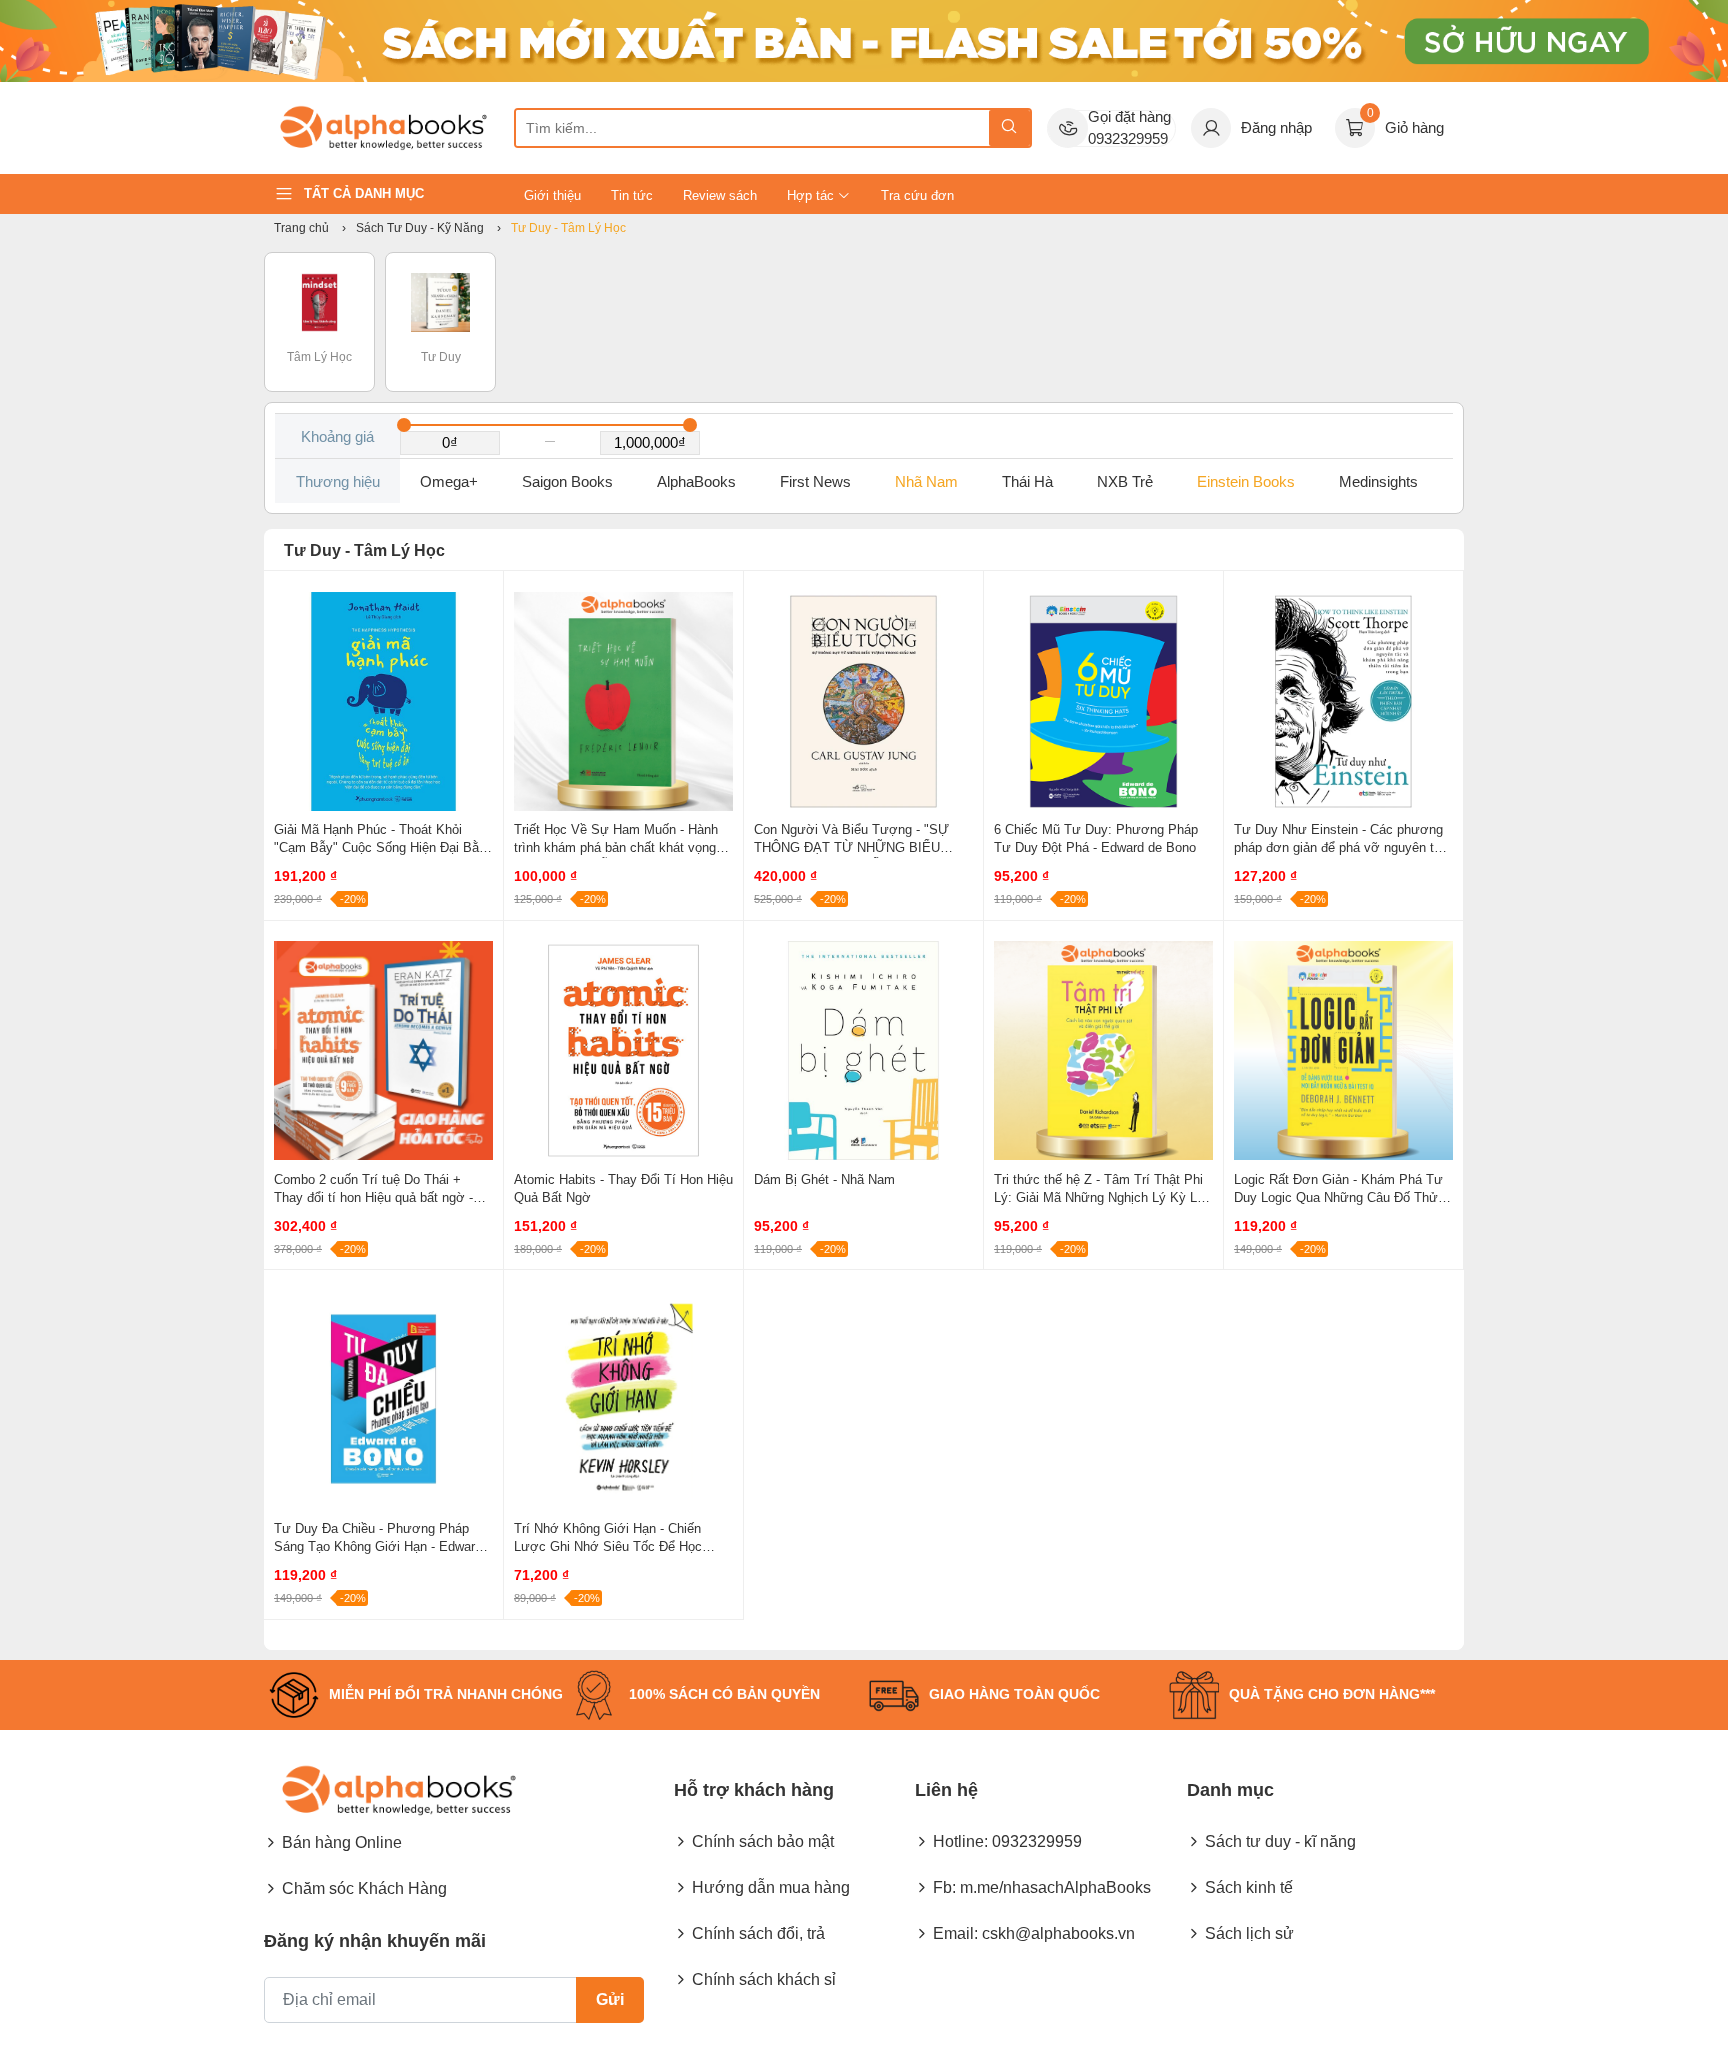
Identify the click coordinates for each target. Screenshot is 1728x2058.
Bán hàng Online (342, 1842)
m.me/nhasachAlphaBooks (1055, 1887)
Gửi (610, 1999)
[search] (1009, 128)
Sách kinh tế (1249, 1887)
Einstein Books (1246, 481)
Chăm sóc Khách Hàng (364, 1888)
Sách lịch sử (1249, 1933)
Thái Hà (1027, 481)
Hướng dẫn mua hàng (771, 1887)
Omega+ (449, 481)
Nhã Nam (926, 481)
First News (815, 481)
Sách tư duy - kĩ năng (1280, 1841)
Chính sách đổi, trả (758, 1933)
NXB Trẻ (1125, 481)
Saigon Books (567, 481)
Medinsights (1378, 481)
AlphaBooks (696, 481)
